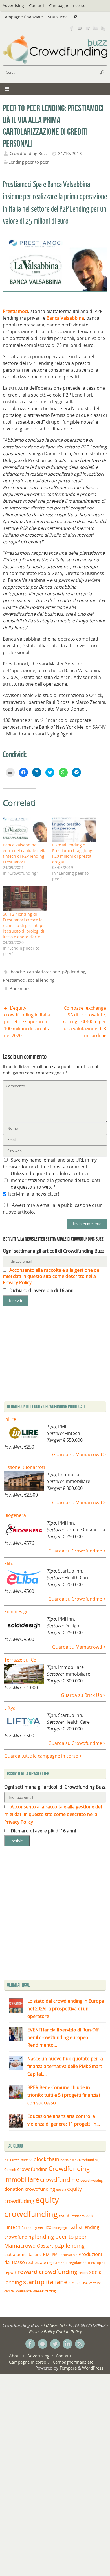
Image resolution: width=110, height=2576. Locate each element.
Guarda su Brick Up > (83, 1695)
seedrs (83, 2273)
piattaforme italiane (23, 2255)
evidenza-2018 (82, 2216)
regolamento (57, 2263)
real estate (36, 2262)
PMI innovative (65, 2255)
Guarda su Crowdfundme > (77, 1551)
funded (27, 2228)
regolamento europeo (87, 2263)
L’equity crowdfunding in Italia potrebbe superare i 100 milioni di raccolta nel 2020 (27, 1022)
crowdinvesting (92, 2180)
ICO (49, 2228)
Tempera (68, 2368)
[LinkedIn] (95, 28)
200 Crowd (12, 2160)
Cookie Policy (69, 2331)
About (15, 2356)
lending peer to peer (61, 2237)
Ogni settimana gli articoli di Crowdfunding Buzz (53, 1251)
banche (18, 972)
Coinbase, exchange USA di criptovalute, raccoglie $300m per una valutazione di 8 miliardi (84, 1022)
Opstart (45, 2246)
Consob (10, 2170)
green (39, 2227)
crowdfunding (32, 2169)
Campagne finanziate (23, 17)
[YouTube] (80, 28)
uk (78, 2283)
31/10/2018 (70, 153)
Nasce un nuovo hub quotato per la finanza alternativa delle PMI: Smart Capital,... (65, 2066)
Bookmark (20, 988)
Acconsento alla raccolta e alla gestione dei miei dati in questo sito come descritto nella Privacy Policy (52, 1276)
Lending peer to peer (29, 162)
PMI (47, 2254)
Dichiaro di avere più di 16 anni (41, 1290)
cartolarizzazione (43, 972)
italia (75, 2226)
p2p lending (74, 972)
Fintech (12, 2227)
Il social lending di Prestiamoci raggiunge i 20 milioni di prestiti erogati (73, 853)
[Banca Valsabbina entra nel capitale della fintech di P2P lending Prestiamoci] (25, 830)
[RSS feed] (103, 28)
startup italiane (45, 2282)
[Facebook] (72, 28)
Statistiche (58, 17)
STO (71, 2283)
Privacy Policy (42, 2331)
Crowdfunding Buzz (29, 153)
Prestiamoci (14, 980)
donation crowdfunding (30, 2189)
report (10, 2272)
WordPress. (93, 2368)
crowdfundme (60, 2179)
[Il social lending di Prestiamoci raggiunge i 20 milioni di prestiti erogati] (74, 830)
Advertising (13, 6)
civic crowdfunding (84, 2160)
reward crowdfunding (48, 2271)
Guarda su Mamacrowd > (79, 1454)
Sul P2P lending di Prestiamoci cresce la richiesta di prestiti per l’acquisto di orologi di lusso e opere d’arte (25, 925)
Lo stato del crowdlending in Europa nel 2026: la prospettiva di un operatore (66, 2009)
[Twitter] (87, 28)
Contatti (37, 6)
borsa (64, 2160)
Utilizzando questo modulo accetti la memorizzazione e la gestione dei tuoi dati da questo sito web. (55, 1180)
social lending (41, 980)
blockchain (46, 2159)
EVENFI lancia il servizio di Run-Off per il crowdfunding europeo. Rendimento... (63, 2037)
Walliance (24, 2291)
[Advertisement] (55, 1915)
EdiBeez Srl (55, 2325)
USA (85, 2283)
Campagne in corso (67, 6)
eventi (65, 2216)
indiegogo (60, 2228)
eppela (61, 2190)
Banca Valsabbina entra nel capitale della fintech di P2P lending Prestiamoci (25, 853)
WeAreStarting (44, 2291)
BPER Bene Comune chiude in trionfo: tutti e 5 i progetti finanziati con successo (64, 2095)
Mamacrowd (20, 2246)
